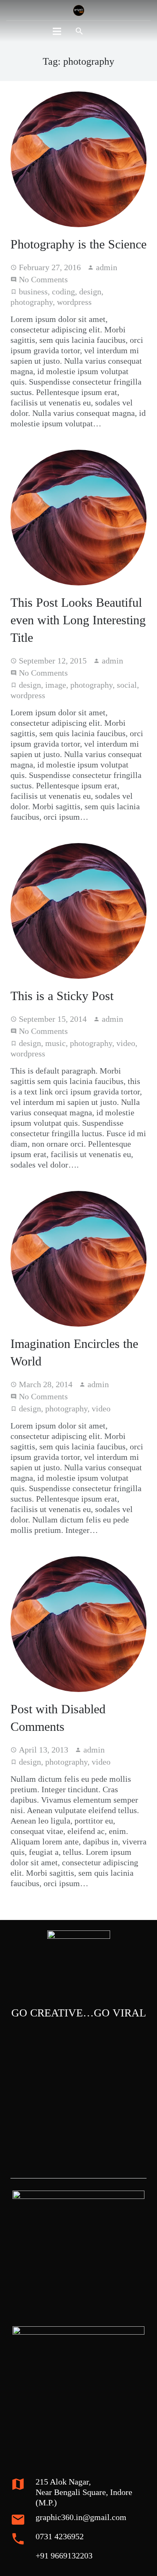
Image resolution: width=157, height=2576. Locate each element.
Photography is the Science (78, 244)
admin (107, 267)
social (127, 685)
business (33, 291)
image (56, 685)
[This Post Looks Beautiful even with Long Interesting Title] (78, 518)
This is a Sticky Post (62, 996)
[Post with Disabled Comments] (78, 1624)
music (55, 1043)
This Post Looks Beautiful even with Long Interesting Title (78, 620)
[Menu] (57, 31)
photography (32, 302)
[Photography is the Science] (78, 159)
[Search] (79, 31)
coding (63, 291)
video (126, 1043)
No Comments (43, 279)
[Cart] (101, 31)
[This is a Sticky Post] (78, 911)
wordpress (74, 302)
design (90, 291)
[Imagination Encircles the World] (78, 1259)
